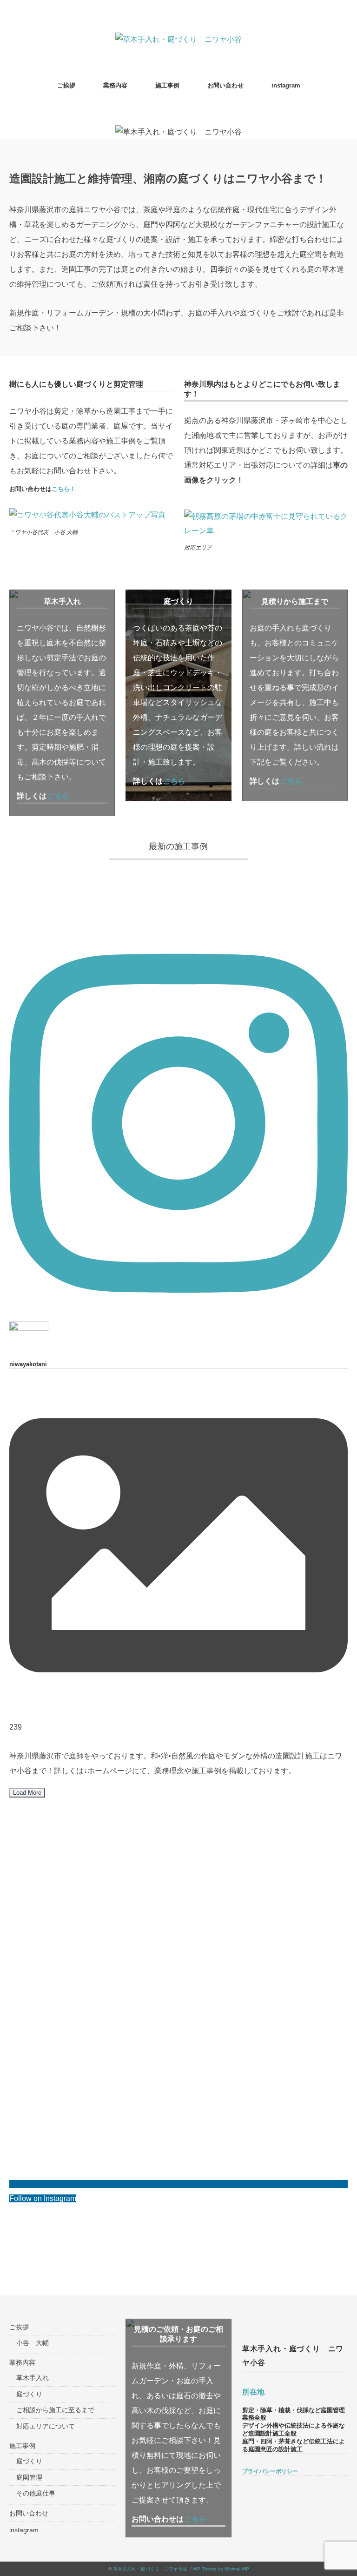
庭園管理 (29, 2477)
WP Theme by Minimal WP (221, 2569)
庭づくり (29, 2394)
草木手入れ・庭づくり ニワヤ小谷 (150, 2569)
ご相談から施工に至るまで (55, 2410)
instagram (286, 85)
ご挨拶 (66, 85)
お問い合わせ (225, 85)
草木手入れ (33, 2378)
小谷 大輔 (33, 2343)
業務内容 (115, 85)
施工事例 (167, 85)
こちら (174, 781)
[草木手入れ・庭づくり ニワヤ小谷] (178, 39)
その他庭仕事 (36, 2493)
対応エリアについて (46, 2426)
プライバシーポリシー (270, 2471)
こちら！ (64, 489)
